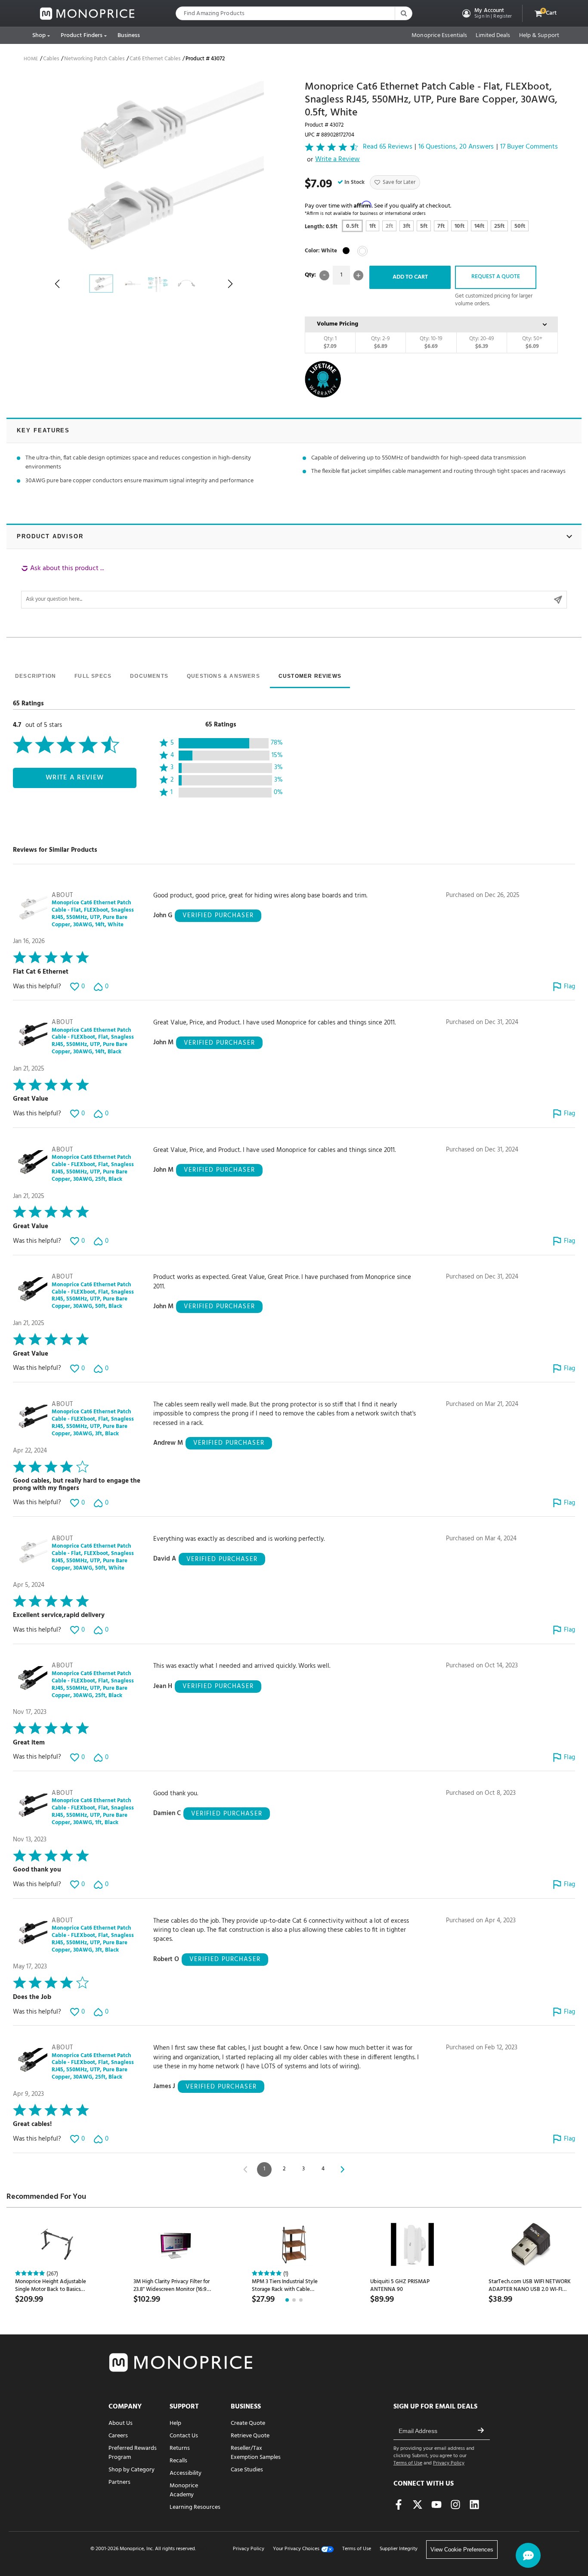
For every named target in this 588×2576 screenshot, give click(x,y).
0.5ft (352, 226)
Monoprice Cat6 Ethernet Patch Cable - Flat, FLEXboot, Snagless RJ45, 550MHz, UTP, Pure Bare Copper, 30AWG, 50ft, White (93, 1558)
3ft (407, 226)
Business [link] (129, 36)
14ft (479, 226)
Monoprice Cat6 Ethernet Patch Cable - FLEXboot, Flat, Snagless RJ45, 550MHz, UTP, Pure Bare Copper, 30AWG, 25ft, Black (93, 1169)
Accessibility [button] (186, 2473)
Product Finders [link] (82, 36)
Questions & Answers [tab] (223, 676)
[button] (486, 13)
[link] (87, 14)
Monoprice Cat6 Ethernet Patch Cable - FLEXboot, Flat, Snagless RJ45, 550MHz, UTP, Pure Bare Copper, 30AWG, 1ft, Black (93, 1812)
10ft (460, 226)
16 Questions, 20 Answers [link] (456, 147)
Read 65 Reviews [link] (388, 147)
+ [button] (358, 275)
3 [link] (303, 2169)
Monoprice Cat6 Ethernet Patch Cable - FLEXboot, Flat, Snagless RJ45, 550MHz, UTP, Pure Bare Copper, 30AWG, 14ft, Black (93, 1042)
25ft (499, 226)
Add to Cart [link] (410, 277)
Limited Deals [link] (493, 36)
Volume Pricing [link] (337, 324)
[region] (294, 586)
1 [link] (264, 2169)
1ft (373, 226)
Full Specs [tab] (93, 676)
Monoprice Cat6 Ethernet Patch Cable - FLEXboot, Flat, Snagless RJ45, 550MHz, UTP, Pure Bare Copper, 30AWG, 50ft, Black (93, 1296)
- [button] (324, 275)
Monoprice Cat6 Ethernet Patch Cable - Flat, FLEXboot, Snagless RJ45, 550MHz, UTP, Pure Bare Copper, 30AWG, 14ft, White (93, 914)
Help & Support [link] (539, 36)
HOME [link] (31, 59)
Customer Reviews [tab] (310, 676)
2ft (389, 226)
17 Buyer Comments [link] (529, 147)
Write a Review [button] (337, 160)
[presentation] (36, 677)
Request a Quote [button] (496, 277)
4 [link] (323, 2169)
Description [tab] (36, 676)
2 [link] (284, 2169)
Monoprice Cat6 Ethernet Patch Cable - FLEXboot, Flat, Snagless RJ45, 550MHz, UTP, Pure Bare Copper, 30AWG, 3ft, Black (93, 1423)
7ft (441, 226)
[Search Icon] (403, 13)
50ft (520, 226)
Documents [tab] (149, 676)
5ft (424, 226)
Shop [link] (39, 36)
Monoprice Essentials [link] (439, 36)
